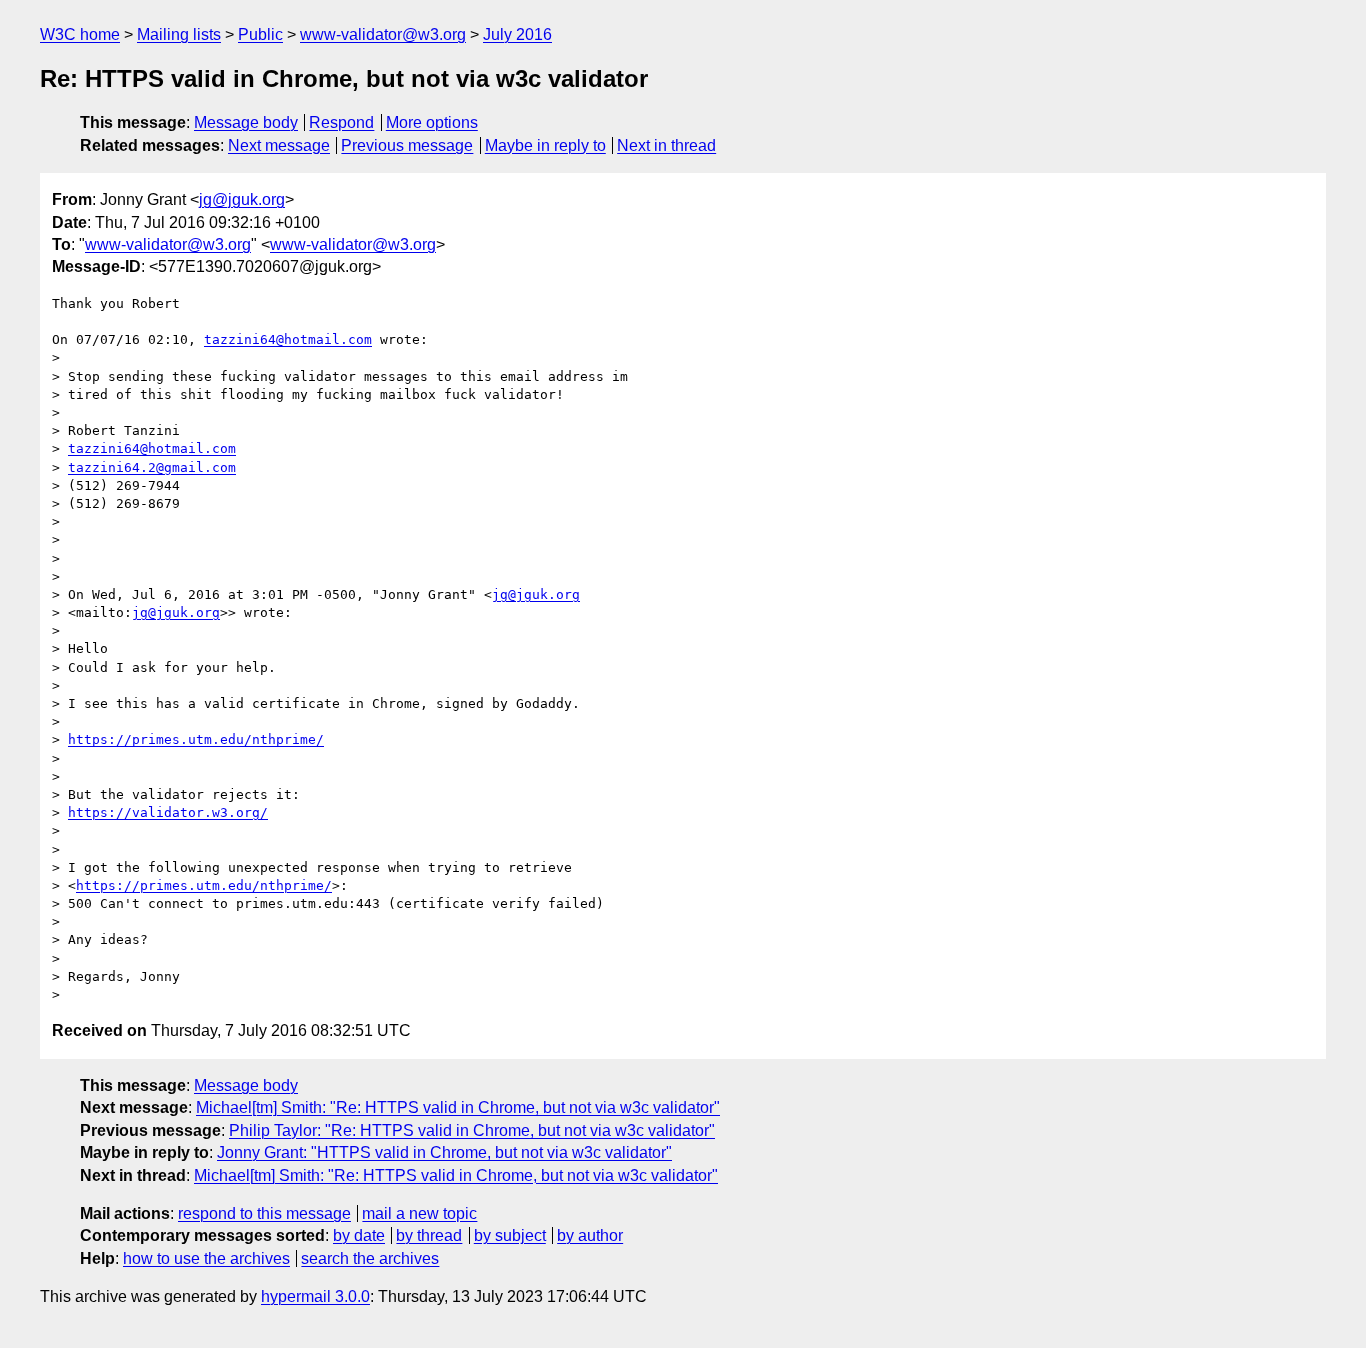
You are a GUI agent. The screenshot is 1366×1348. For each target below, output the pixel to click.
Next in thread (666, 145)
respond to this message (264, 1213)
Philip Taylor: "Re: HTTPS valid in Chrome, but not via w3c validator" (472, 1130)
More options (432, 122)
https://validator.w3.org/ (168, 812)
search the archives (370, 1258)
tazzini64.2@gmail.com (152, 467)
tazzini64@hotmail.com (288, 339)
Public (260, 34)
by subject (510, 1235)
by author (590, 1235)
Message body (246, 122)
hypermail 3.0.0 (315, 1296)
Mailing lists (179, 34)
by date (359, 1235)
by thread (429, 1235)
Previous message (407, 145)
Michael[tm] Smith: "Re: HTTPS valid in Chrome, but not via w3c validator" (458, 1107)
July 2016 (517, 34)
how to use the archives (206, 1258)
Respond (341, 122)
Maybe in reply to (545, 145)
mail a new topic (419, 1213)
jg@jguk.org (242, 199)
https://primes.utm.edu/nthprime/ (196, 739)
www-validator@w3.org (383, 34)
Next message (279, 145)
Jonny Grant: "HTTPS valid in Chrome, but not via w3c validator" (444, 1152)
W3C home (80, 34)
